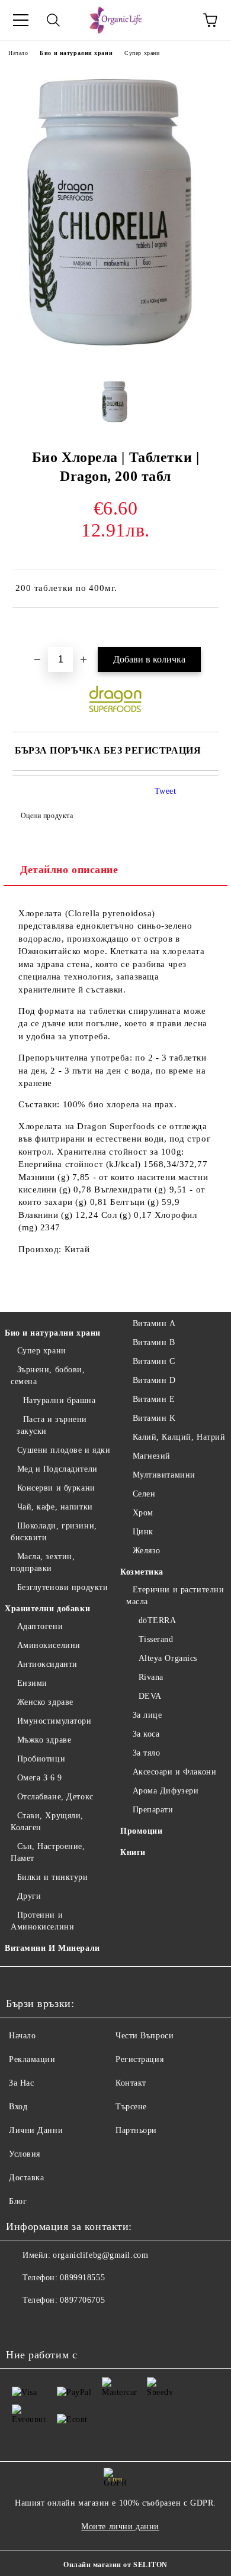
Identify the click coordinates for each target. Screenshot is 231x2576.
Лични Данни (36, 2130)
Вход (18, 2107)
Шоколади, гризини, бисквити (54, 1532)
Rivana (151, 1677)
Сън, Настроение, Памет (48, 1852)
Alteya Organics (168, 1658)
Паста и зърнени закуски (52, 1425)
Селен (144, 1494)
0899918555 (82, 2278)
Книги (133, 1852)
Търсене (131, 2107)
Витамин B (154, 1342)
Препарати (153, 1810)
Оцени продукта (47, 816)
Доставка (26, 2178)
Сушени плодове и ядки (64, 1450)
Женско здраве (45, 1702)
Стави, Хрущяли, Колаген (47, 1822)
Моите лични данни (120, 2527)
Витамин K (154, 1418)
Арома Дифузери (166, 1791)
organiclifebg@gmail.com (100, 2255)
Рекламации (32, 2059)
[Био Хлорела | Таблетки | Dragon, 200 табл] (116, 364)
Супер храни (142, 53)
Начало (18, 53)
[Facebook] (21, 2324)
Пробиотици (41, 1759)
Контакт (131, 2083)
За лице (147, 1715)
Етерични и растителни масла (175, 1596)
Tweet (166, 791)
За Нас (21, 2083)
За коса (146, 1734)
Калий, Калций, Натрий (179, 1437)
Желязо (147, 1551)
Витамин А (154, 1323)
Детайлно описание (69, 870)
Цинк (143, 1532)
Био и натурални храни (76, 53)
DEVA (150, 1696)
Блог (18, 2201)
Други (29, 1896)
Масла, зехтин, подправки (43, 1562)
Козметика (142, 1572)
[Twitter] (47, 2324)
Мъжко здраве (44, 1740)
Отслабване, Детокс (55, 1797)
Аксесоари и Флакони (174, 1772)
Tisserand (156, 1639)
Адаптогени (40, 1626)
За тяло (146, 1753)
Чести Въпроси (145, 2036)
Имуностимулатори (54, 1721)
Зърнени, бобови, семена (48, 1376)
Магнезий (152, 1456)
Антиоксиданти (47, 1664)
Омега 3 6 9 (40, 1778)
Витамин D (154, 1380)
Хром (143, 1513)
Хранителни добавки (47, 1609)
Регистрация (139, 2059)
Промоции (141, 1831)
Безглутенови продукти (62, 1587)
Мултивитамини (164, 1475)
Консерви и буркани (56, 1488)
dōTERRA (157, 1620)
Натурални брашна (60, 1400)
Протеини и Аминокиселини (42, 1921)
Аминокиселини (49, 1645)
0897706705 (82, 2300)
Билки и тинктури (53, 1877)
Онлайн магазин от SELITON (115, 2565)
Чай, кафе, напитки (55, 1507)
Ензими (32, 1683)
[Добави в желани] (210, 628)
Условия (25, 2154)
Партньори (136, 2130)
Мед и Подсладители (57, 1469)
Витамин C (154, 1361)
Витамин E (154, 1399)
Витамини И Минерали (52, 1948)
